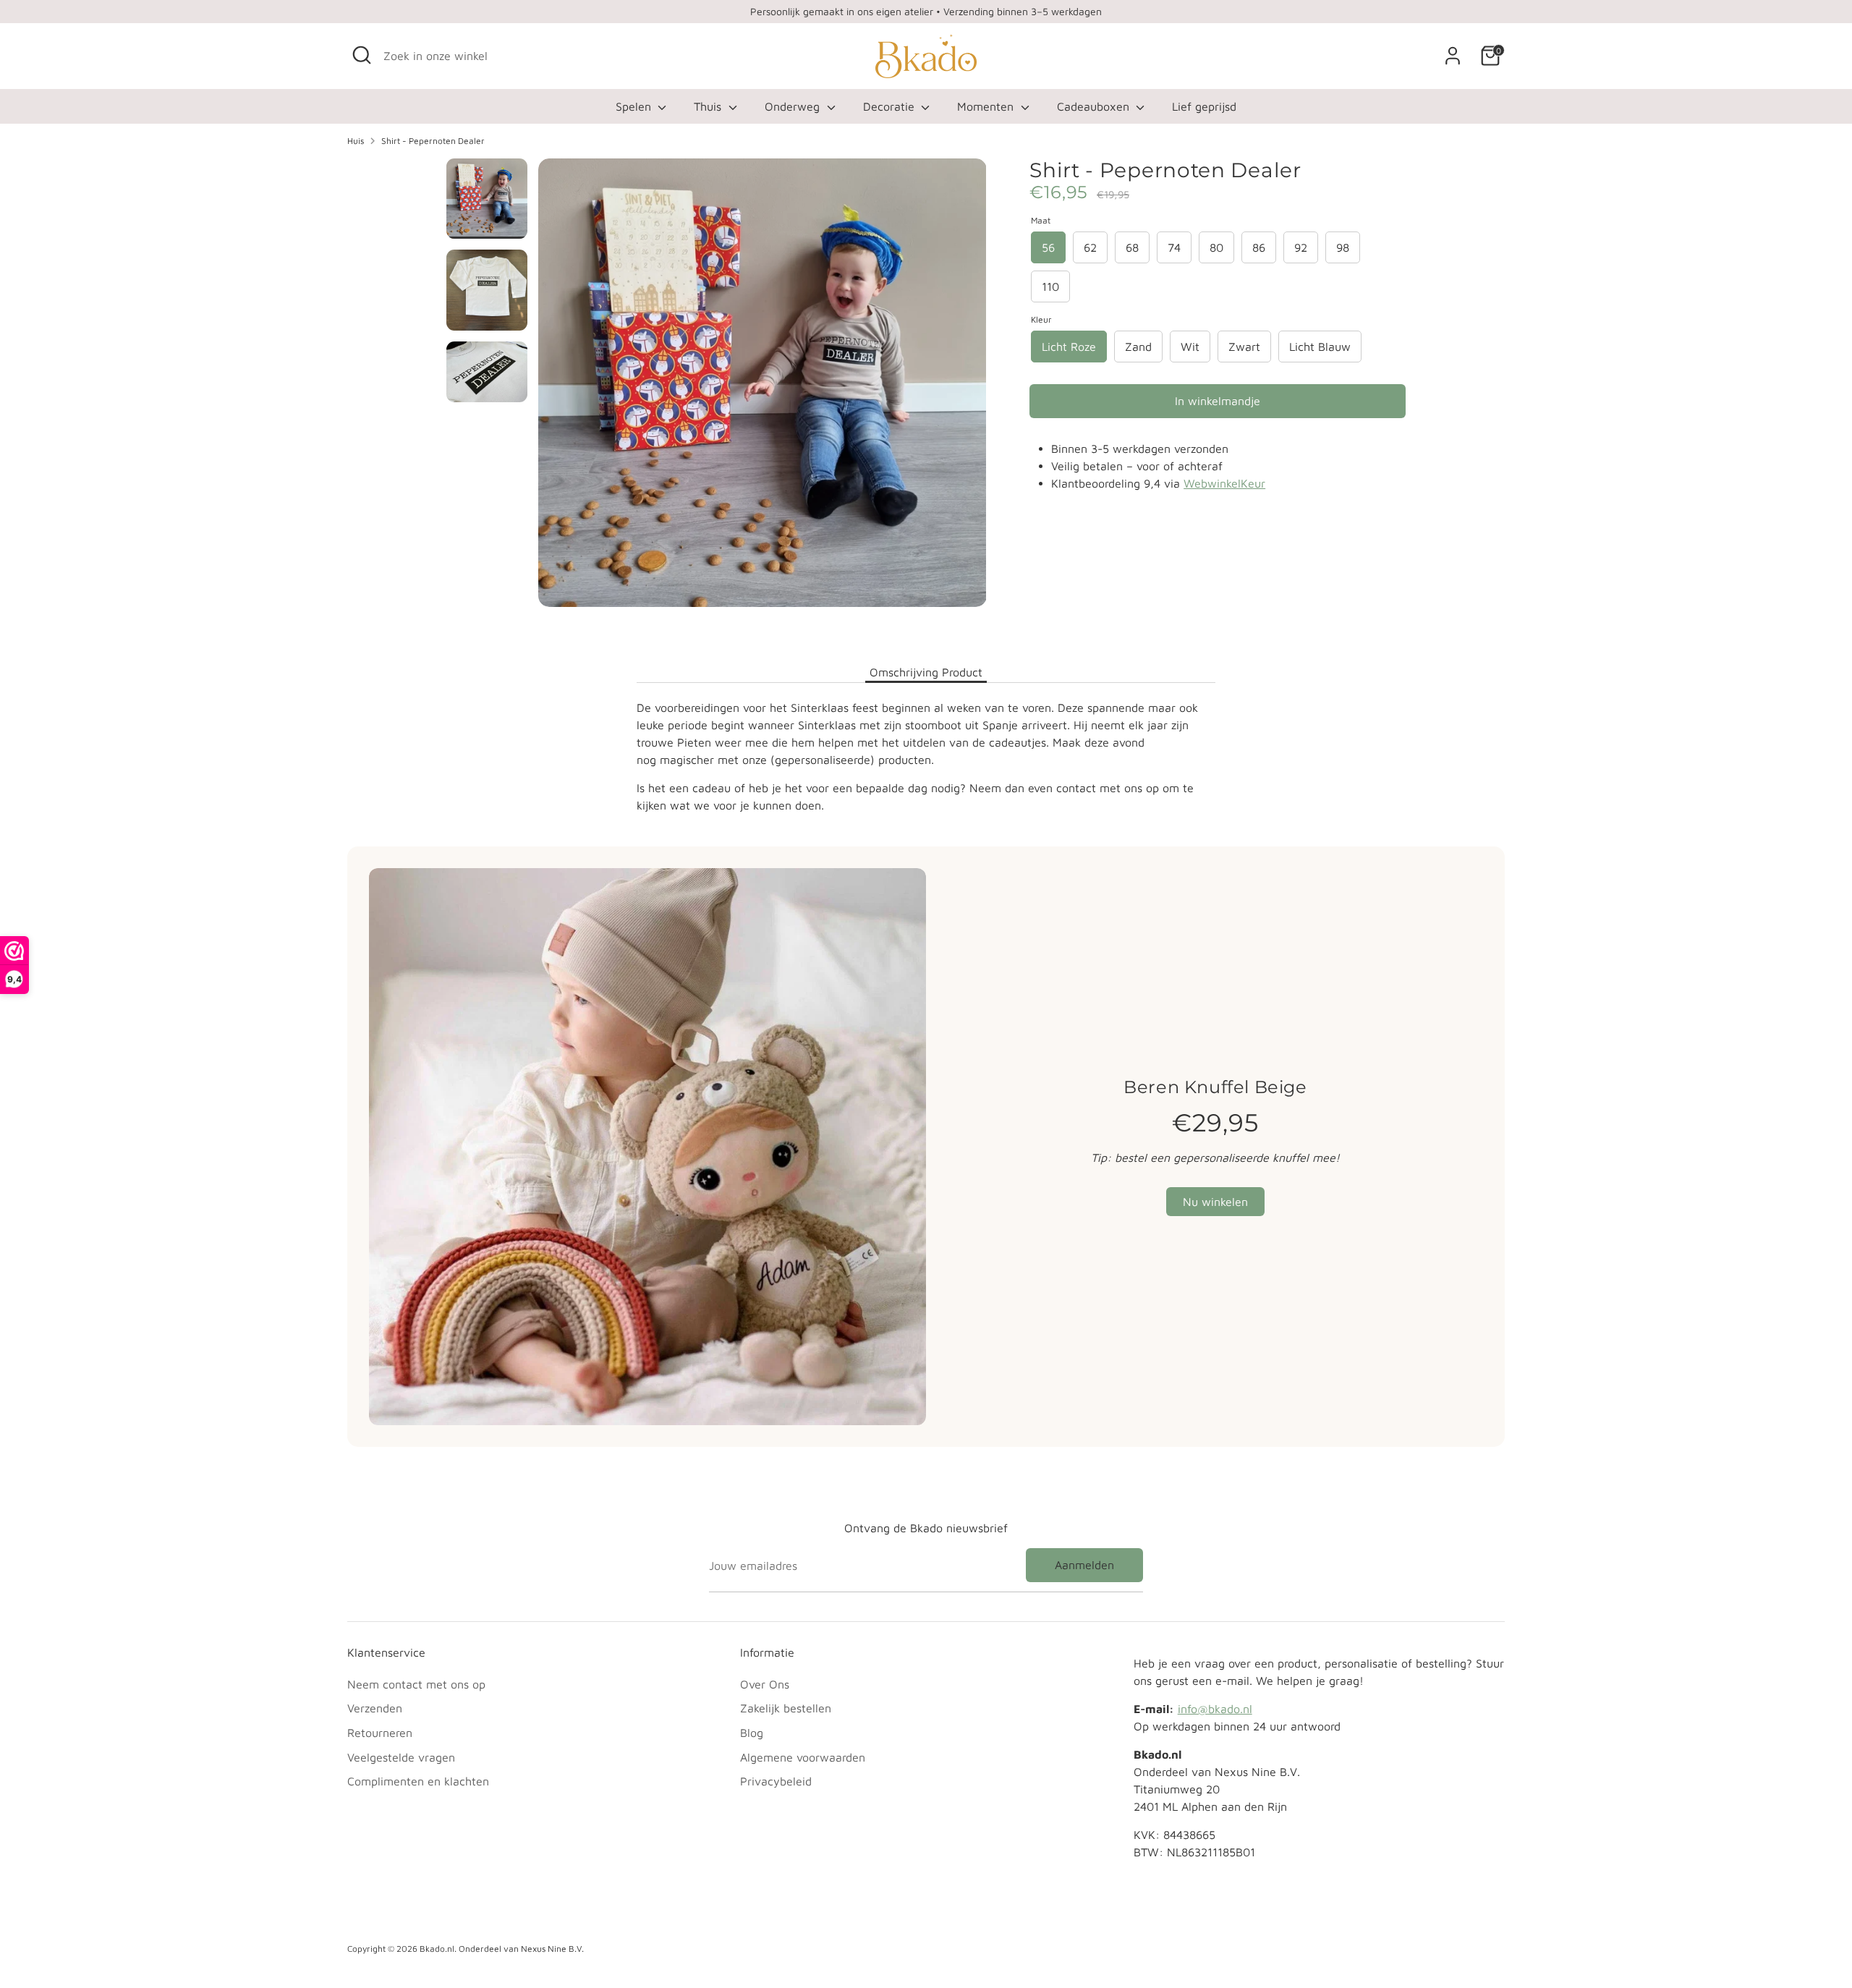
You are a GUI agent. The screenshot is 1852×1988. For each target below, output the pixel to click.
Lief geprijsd (1204, 106)
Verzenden (375, 1708)
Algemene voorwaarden (803, 1757)
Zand (1138, 347)
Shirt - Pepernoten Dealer (433, 141)
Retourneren (380, 1733)
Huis (356, 141)
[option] (763, 388)
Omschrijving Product (926, 672)
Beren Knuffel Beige (1215, 1087)
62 (1090, 247)
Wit (1190, 347)
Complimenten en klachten (418, 1781)
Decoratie (891, 106)
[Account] (1453, 56)
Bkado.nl (437, 1949)
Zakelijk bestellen (786, 1708)
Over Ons (765, 1684)
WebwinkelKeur (1224, 483)
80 (1216, 247)
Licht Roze (1069, 347)
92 (1301, 247)
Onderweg (794, 106)
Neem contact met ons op (416, 1684)
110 (1050, 286)
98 (1343, 247)
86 (1259, 247)
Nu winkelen (1215, 1202)
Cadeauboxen (1095, 106)
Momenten (987, 106)
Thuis (709, 106)
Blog (752, 1733)
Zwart (1244, 347)
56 (1048, 247)
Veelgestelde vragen (401, 1757)
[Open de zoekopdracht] (362, 55)
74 (1174, 247)
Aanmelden (1084, 1565)
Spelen (635, 106)
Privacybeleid (776, 1781)
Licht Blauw (1320, 347)
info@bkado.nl (1215, 1709)
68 (1132, 247)
